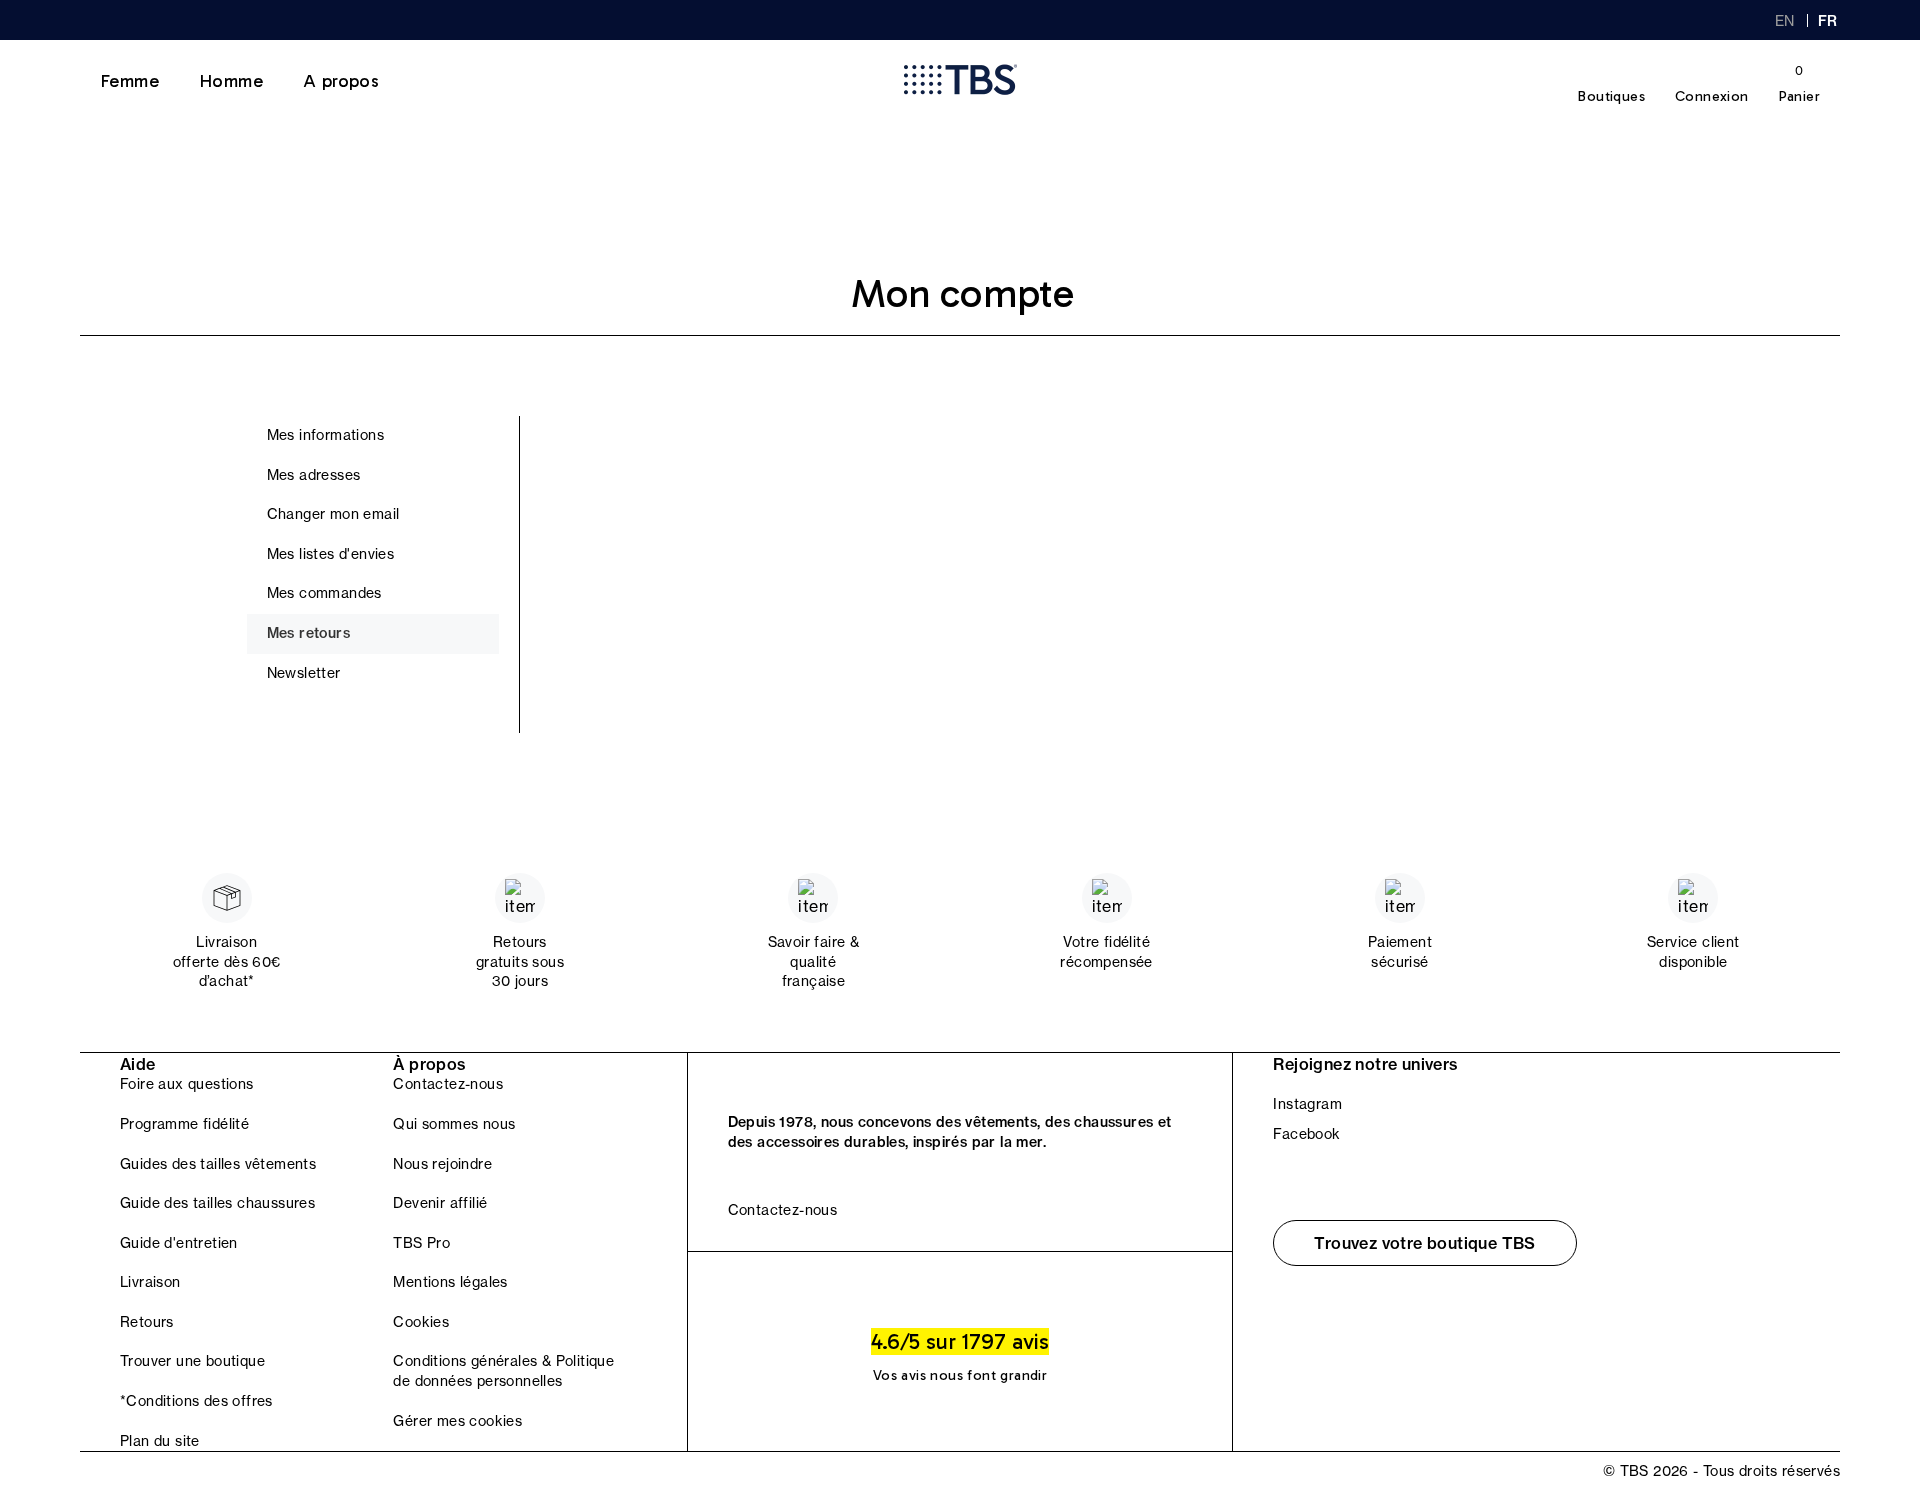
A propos (341, 81)
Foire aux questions (187, 1084)
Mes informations (325, 435)
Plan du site (160, 1441)
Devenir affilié (440, 1203)
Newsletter (304, 673)
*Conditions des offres (196, 1401)
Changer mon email (333, 514)
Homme (231, 81)
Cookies (421, 1322)
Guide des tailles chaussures (217, 1203)
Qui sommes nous (454, 1124)
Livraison (150, 1282)
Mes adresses (314, 475)
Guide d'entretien (179, 1243)
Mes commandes (324, 593)
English (1785, 21)
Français (1829, 21)
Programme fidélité (184, 1124)
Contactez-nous (448, 1084)
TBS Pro (421, 1243)
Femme (129, 81)
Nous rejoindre (442, 1164)
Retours (147, 1322)
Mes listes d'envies (331, 554)
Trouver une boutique (192, 1361)
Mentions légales (450, 1282)
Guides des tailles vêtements (218, 1164)
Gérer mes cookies (457, 1421)
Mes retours (308, 633)
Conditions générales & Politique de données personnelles (503, 1371)
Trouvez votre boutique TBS (1424, 1243)
